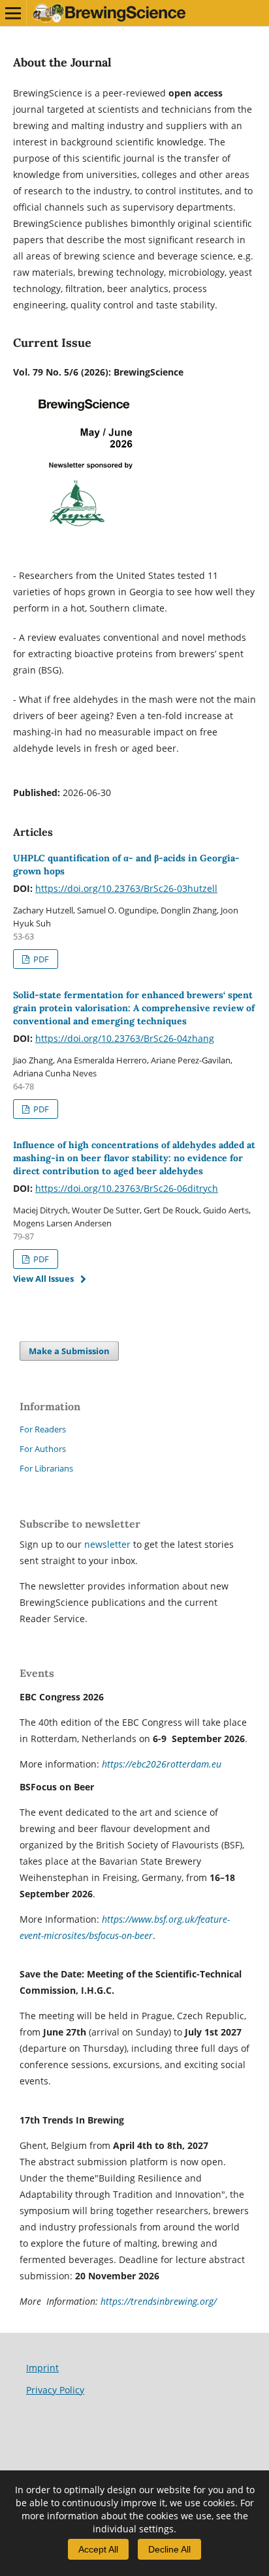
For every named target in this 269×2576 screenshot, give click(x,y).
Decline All (169, 2549)
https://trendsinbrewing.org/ (159, 2301)
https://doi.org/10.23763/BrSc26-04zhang (125, 1038)
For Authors (43, 1449)
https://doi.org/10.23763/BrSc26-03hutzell (126, 888)
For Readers (43, 1429)
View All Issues (43, 1279)
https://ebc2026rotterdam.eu (162, 1764)
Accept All (98, 2549)
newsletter (109, 1544)
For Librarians (46, 1468)
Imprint (42, 2368)
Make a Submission (69, 1351)
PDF (40, 959)
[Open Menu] (13, 13)
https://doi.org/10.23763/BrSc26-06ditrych (127, 1188)
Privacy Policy (55, 2390)
